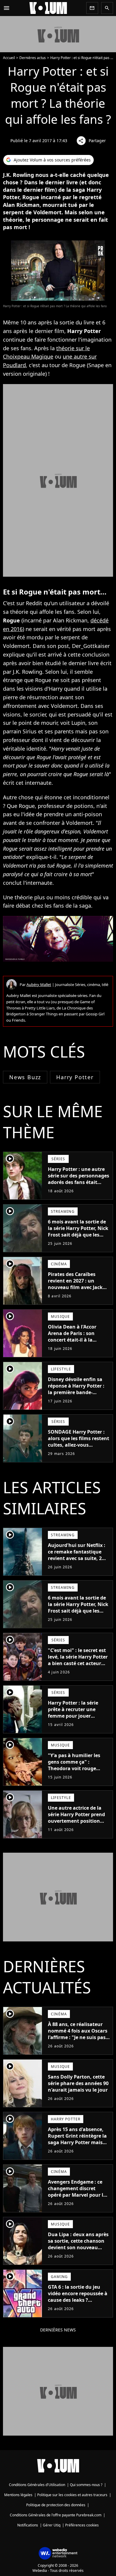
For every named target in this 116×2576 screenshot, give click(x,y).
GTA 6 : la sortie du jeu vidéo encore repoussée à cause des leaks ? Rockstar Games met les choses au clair (78, 2300)
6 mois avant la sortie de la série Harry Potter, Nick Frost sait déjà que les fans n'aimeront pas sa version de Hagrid (78, 1235)
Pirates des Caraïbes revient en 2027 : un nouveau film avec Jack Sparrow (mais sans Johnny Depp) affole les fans (75, 1291)
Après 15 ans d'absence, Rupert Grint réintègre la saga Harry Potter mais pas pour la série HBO (77, 2139)
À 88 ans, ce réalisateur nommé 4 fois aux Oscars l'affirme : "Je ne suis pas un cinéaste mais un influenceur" (78, 2037)
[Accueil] (48, 8)
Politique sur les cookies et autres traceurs (72, 2495)
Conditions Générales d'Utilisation (37, 2485)
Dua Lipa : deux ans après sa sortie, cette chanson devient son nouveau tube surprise (78, 2244)
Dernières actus (33, 58)
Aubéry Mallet (39, 985)
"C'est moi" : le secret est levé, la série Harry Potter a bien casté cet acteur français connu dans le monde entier (78, 1663)
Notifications (28, 2525)
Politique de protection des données (56, 2505)
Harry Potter (75, 1077)
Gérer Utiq (52, 2525)
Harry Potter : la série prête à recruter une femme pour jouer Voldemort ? (73, 1713)
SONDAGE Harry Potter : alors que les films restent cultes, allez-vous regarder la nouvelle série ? (79, 1445)
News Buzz (25, 1077)
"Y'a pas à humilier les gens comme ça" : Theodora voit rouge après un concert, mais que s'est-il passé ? (75, 1768)
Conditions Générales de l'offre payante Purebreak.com (56, 2515)
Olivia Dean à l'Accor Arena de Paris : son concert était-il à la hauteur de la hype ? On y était (78, 1340)
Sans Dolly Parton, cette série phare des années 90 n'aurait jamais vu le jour (78, 2083)
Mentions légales (18, 2495)
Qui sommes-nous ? (86, 2485)
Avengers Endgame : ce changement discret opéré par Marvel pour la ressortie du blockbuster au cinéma (77, 2195)
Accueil (9, 58)
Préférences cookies (82, 2525)
